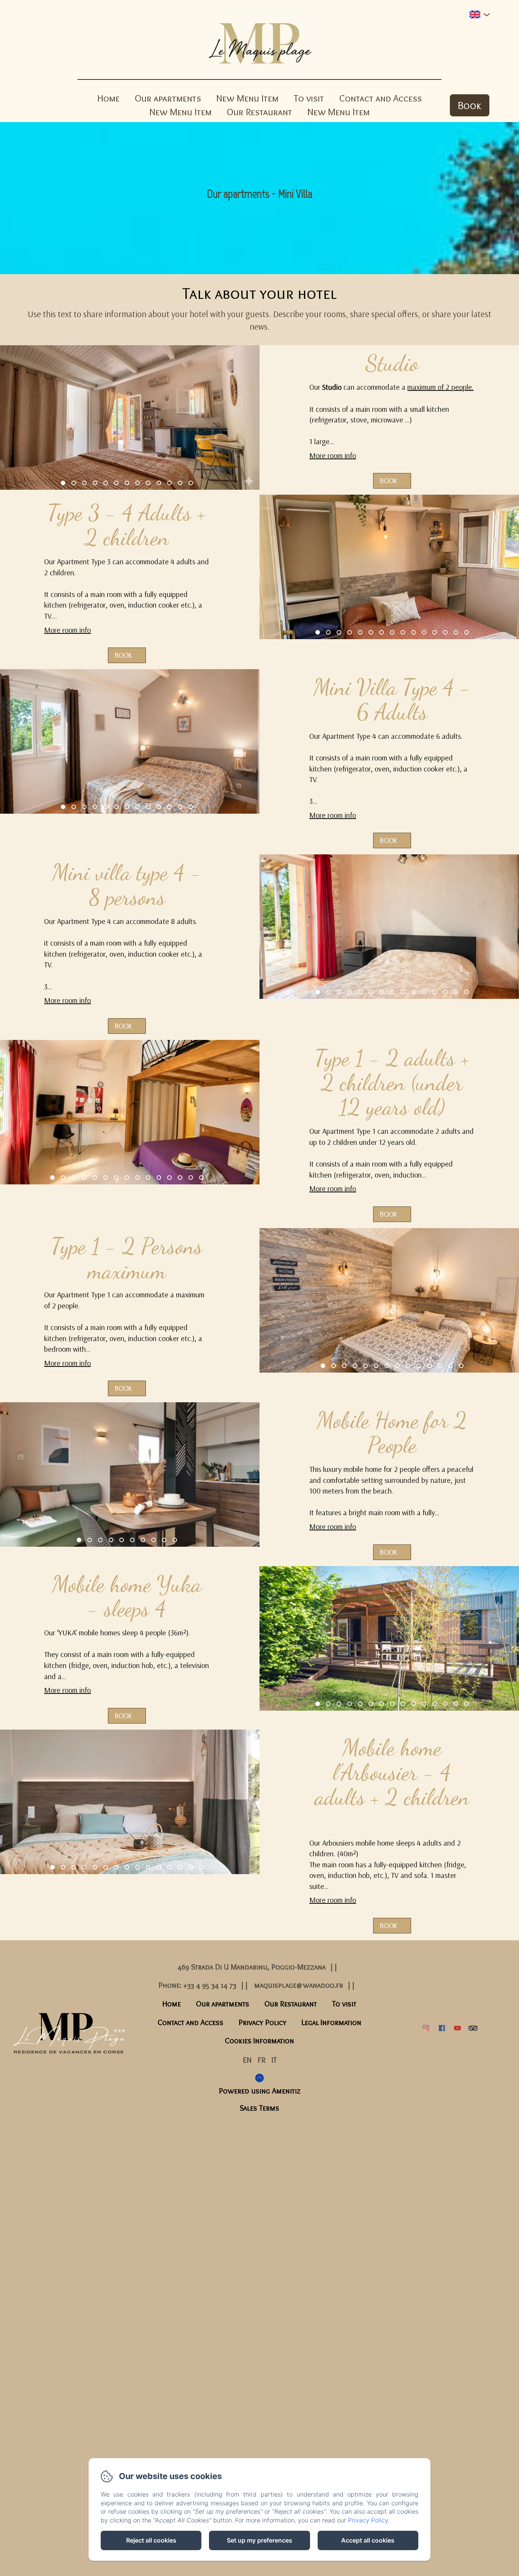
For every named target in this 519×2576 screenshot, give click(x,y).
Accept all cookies (368, 2540)
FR (262, 2060)
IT (274, 2060)
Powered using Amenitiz (260, 2091)
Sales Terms (259, 2108)
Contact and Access (381, 98)
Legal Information (331, 2022)
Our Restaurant (259, 112)
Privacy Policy (263, 2022)
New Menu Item (247, 98)
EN (247, 2060)
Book (470, 105)
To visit (309, 98)
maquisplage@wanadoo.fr (299, 1985)
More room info (333, 455)
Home (108, 98)
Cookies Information (259, 2041)
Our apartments (168, 98)
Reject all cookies (151, 2540)
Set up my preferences (259, 2540)
